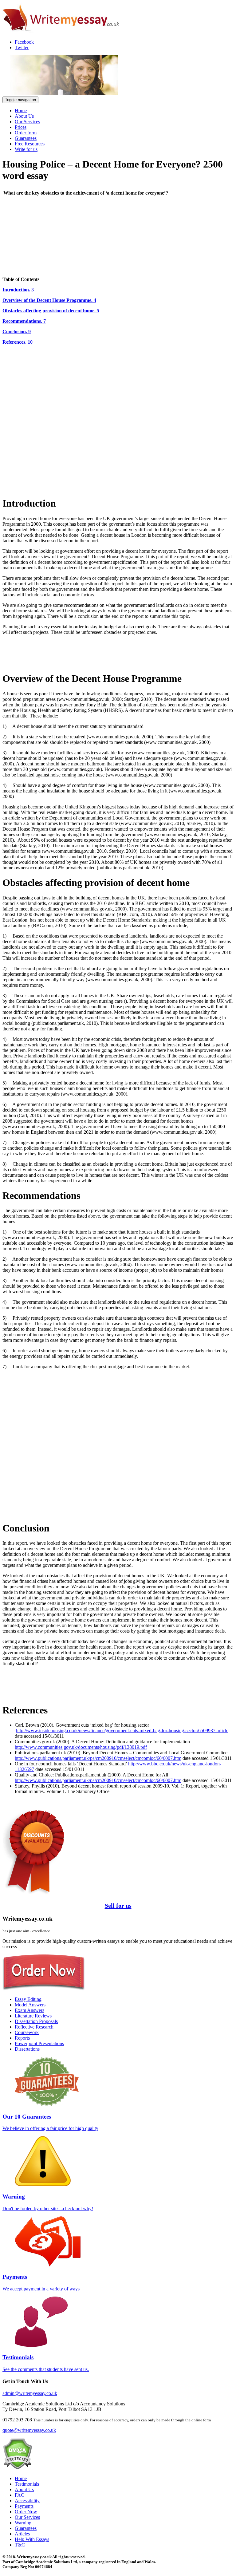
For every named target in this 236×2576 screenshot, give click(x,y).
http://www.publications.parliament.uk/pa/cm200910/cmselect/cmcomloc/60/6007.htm (98, 1758)
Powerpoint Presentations (39, 2043)
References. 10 (18, 342)
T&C (20, 2545)
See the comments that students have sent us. (46, 2363)
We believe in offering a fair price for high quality (50, 2122)
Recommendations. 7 (24, 321)
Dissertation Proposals (36, 2021)
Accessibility (27, 2501)
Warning (23, 2523)
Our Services (27, 122)
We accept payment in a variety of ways (41, 2282)
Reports (22, 2038)
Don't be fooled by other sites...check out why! (48, 2202)
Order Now (26, 2512)
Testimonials (27, 2484)
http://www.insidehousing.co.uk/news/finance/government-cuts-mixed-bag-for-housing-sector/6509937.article (122, 1731)
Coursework (27, 2032)
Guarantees (26, 138)
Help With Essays (32, 2539)
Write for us (26, 149)
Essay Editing (28, 1999)
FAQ (20, 2495)
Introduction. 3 (18, 290)
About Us (24, 116)
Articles (22, 2534)
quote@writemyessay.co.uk (29, 2430)
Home (21, 111)
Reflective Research (34, 2027)
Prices (21, 127)
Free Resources (30, 144)
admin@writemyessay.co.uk (30, 2393)
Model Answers (30, 2005)
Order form (26, 133)
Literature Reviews (33, 2016)
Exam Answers (29, 2010)
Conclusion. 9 (17, 332)
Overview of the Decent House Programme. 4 (49, 300)
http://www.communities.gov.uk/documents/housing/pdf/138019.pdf (81, 1747)
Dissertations (27, 2049)
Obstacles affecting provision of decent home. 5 (51, 311)
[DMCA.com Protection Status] (17, 2468)
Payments (24, 2506)
